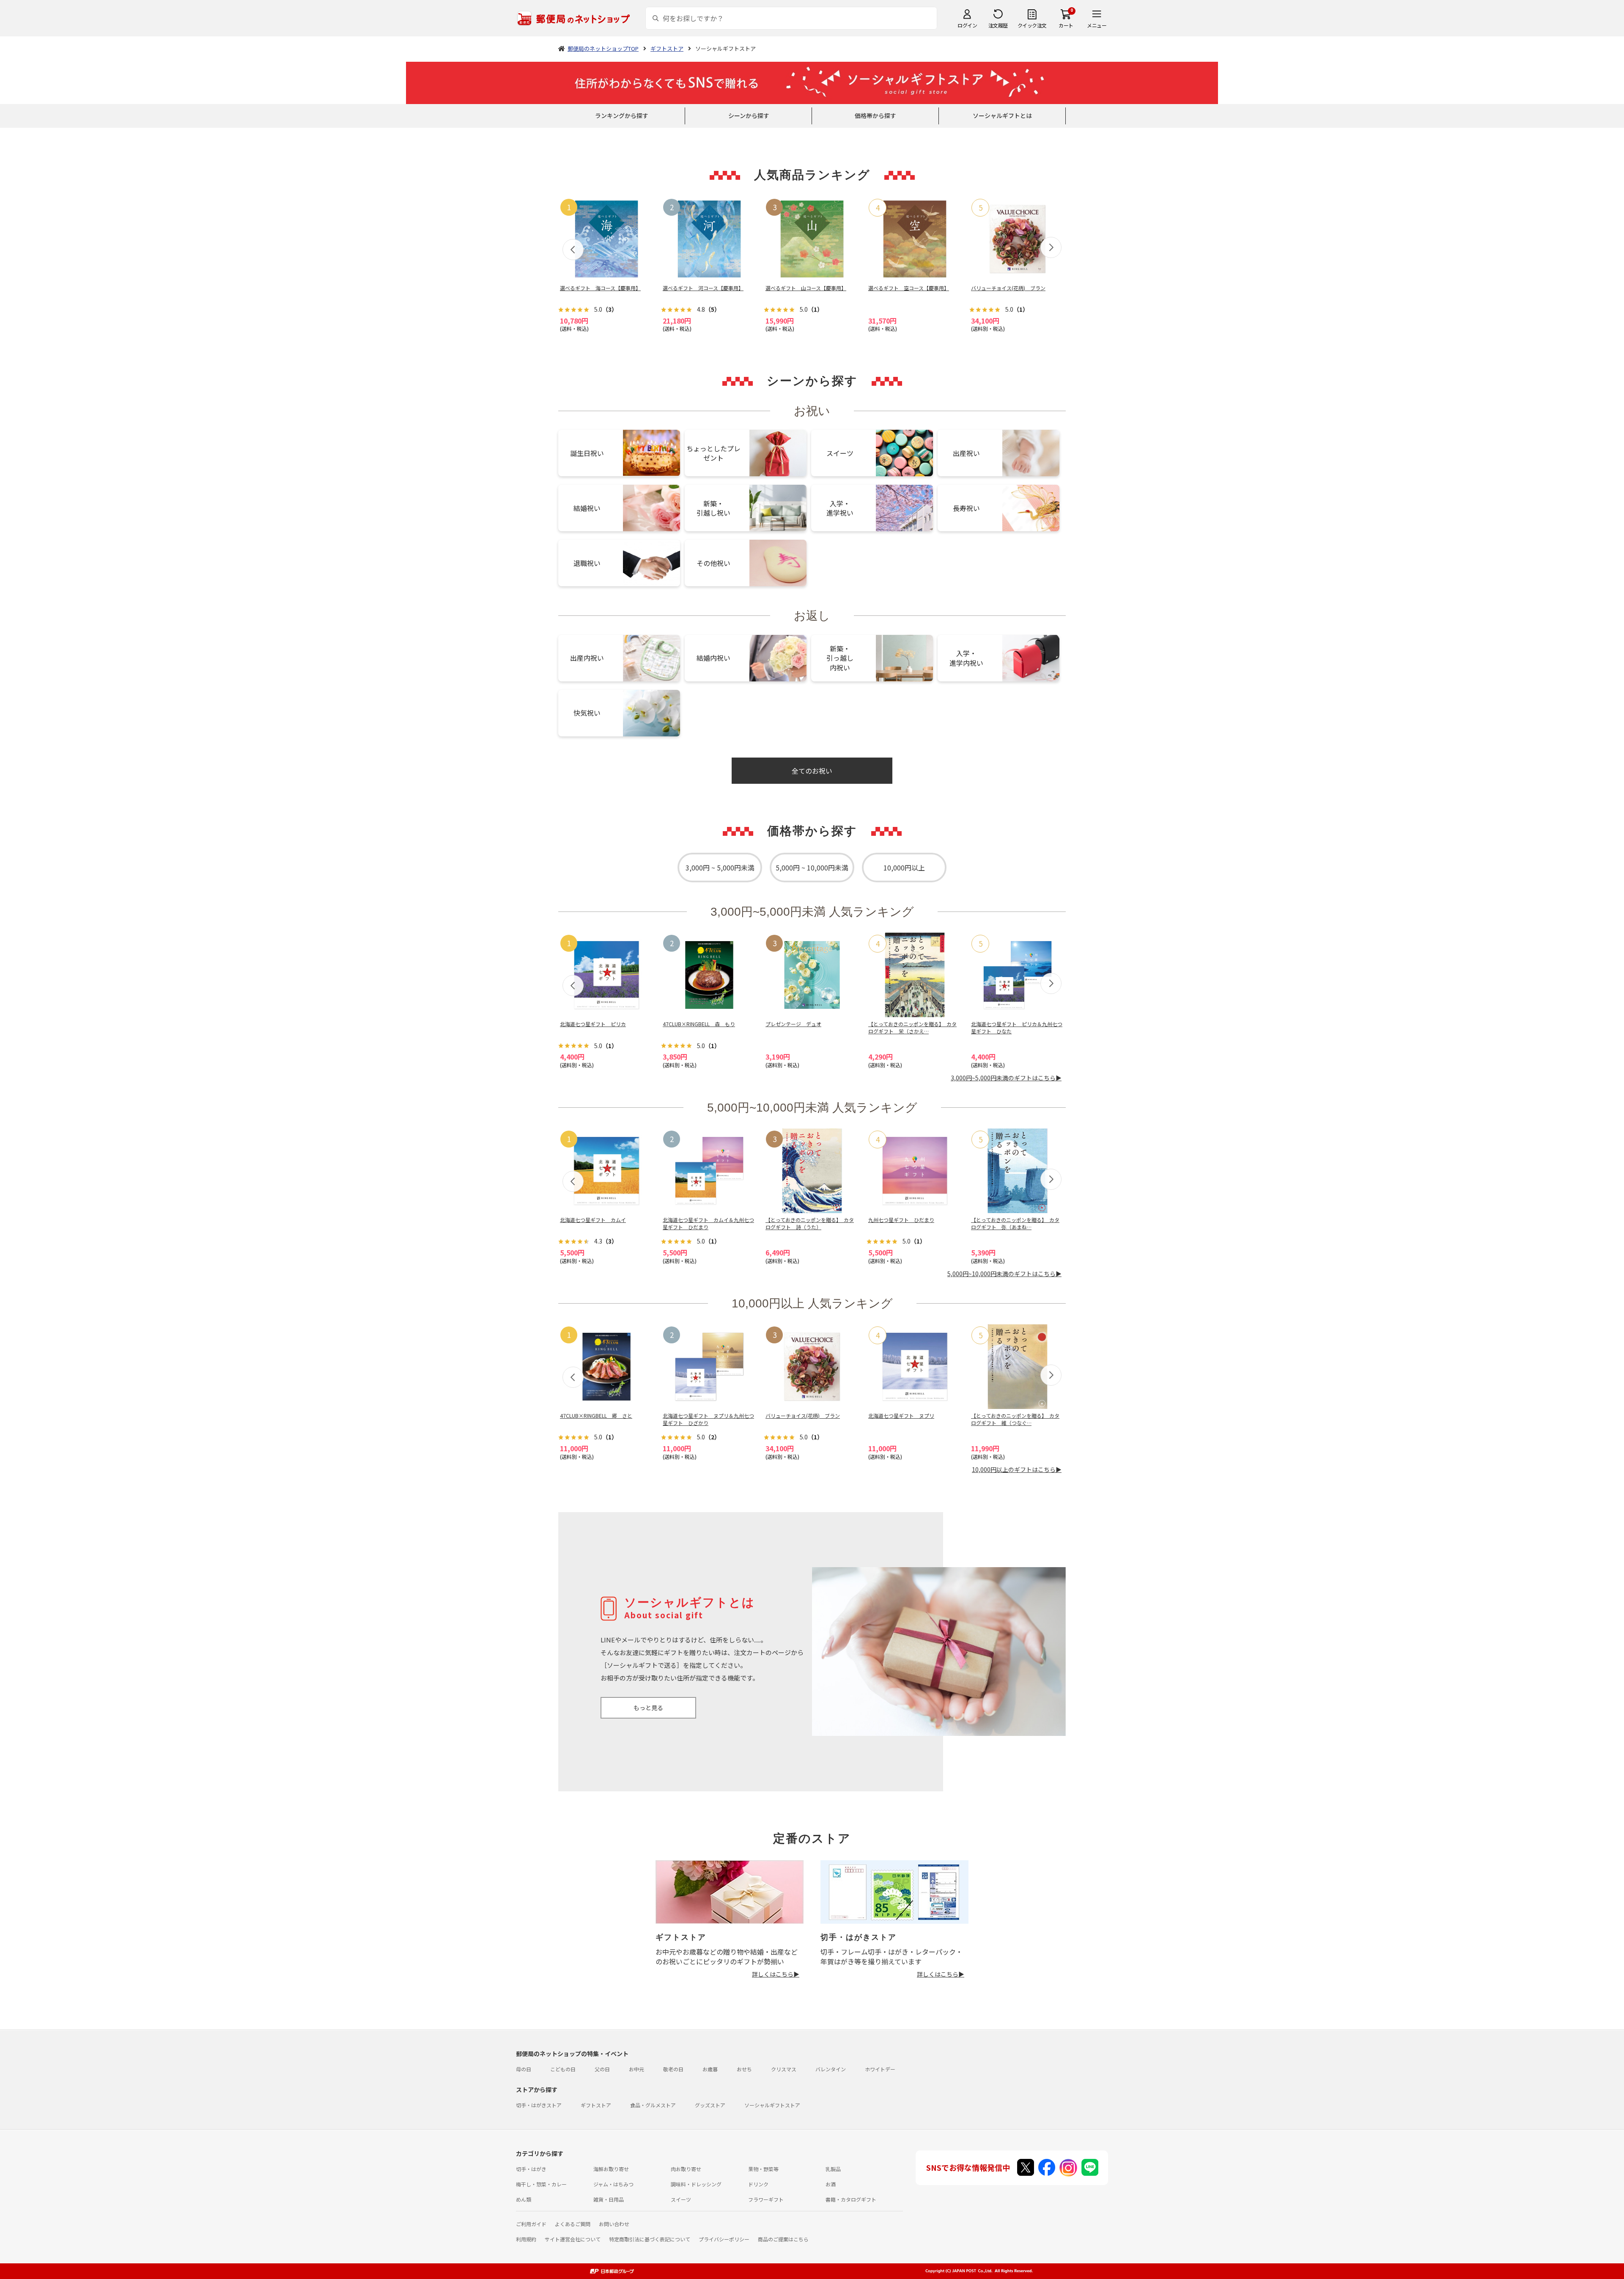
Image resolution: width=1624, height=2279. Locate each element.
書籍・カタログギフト (851, 2199)
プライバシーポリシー (724, 2239)
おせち (744, 2069)
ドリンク (758, 2184)
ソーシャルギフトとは (1002, 115)
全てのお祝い (812, 771)
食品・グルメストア (653, 2105)
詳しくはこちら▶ (776, 1974)
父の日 (602, 2069)
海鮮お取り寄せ (611, 2169)
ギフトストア (596, 2105)
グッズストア (710, 2105)
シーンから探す (749, 115)
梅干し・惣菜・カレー (541, 2184)
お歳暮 (710, 2069)
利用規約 (526, 2239)
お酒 (831, 2184)
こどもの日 (563, 2069)
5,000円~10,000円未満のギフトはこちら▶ (1004, 1274)
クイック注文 (1032, 25)
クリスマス (784, 2069)
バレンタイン (831, 2069)
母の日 (524, 2069)
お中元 (636, 2069)
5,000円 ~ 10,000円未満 (812, 868)
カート (1066, 25)
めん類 (524, 2199)
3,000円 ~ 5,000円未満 (720, 868)
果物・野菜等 (763, 2169)
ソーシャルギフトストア (772, 2105)
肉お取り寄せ (686, 2169)
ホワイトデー (880, 2069)
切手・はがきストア (539, 2105)
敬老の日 (673, 2069)
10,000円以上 (904, 868)
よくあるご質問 (573, 2224)
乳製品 (833, 2169)
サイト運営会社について (573, 2239)
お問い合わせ (614, 2224)
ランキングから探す (622, 115)
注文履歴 (998, 25)
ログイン (967, 25)
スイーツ (681, 2199)
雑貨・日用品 (609, 2199)
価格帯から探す (875, 115)
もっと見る (648, 1708)
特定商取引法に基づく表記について (650, 2239)
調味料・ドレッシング (696, 2184)
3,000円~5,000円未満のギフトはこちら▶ (1006, 1078)
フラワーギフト (766, 2199)
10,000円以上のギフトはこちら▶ (1017, 1469)
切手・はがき (531, 2169)
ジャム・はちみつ (613, 2184)
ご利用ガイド (531, 2224)
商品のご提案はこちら (783, 2239)
